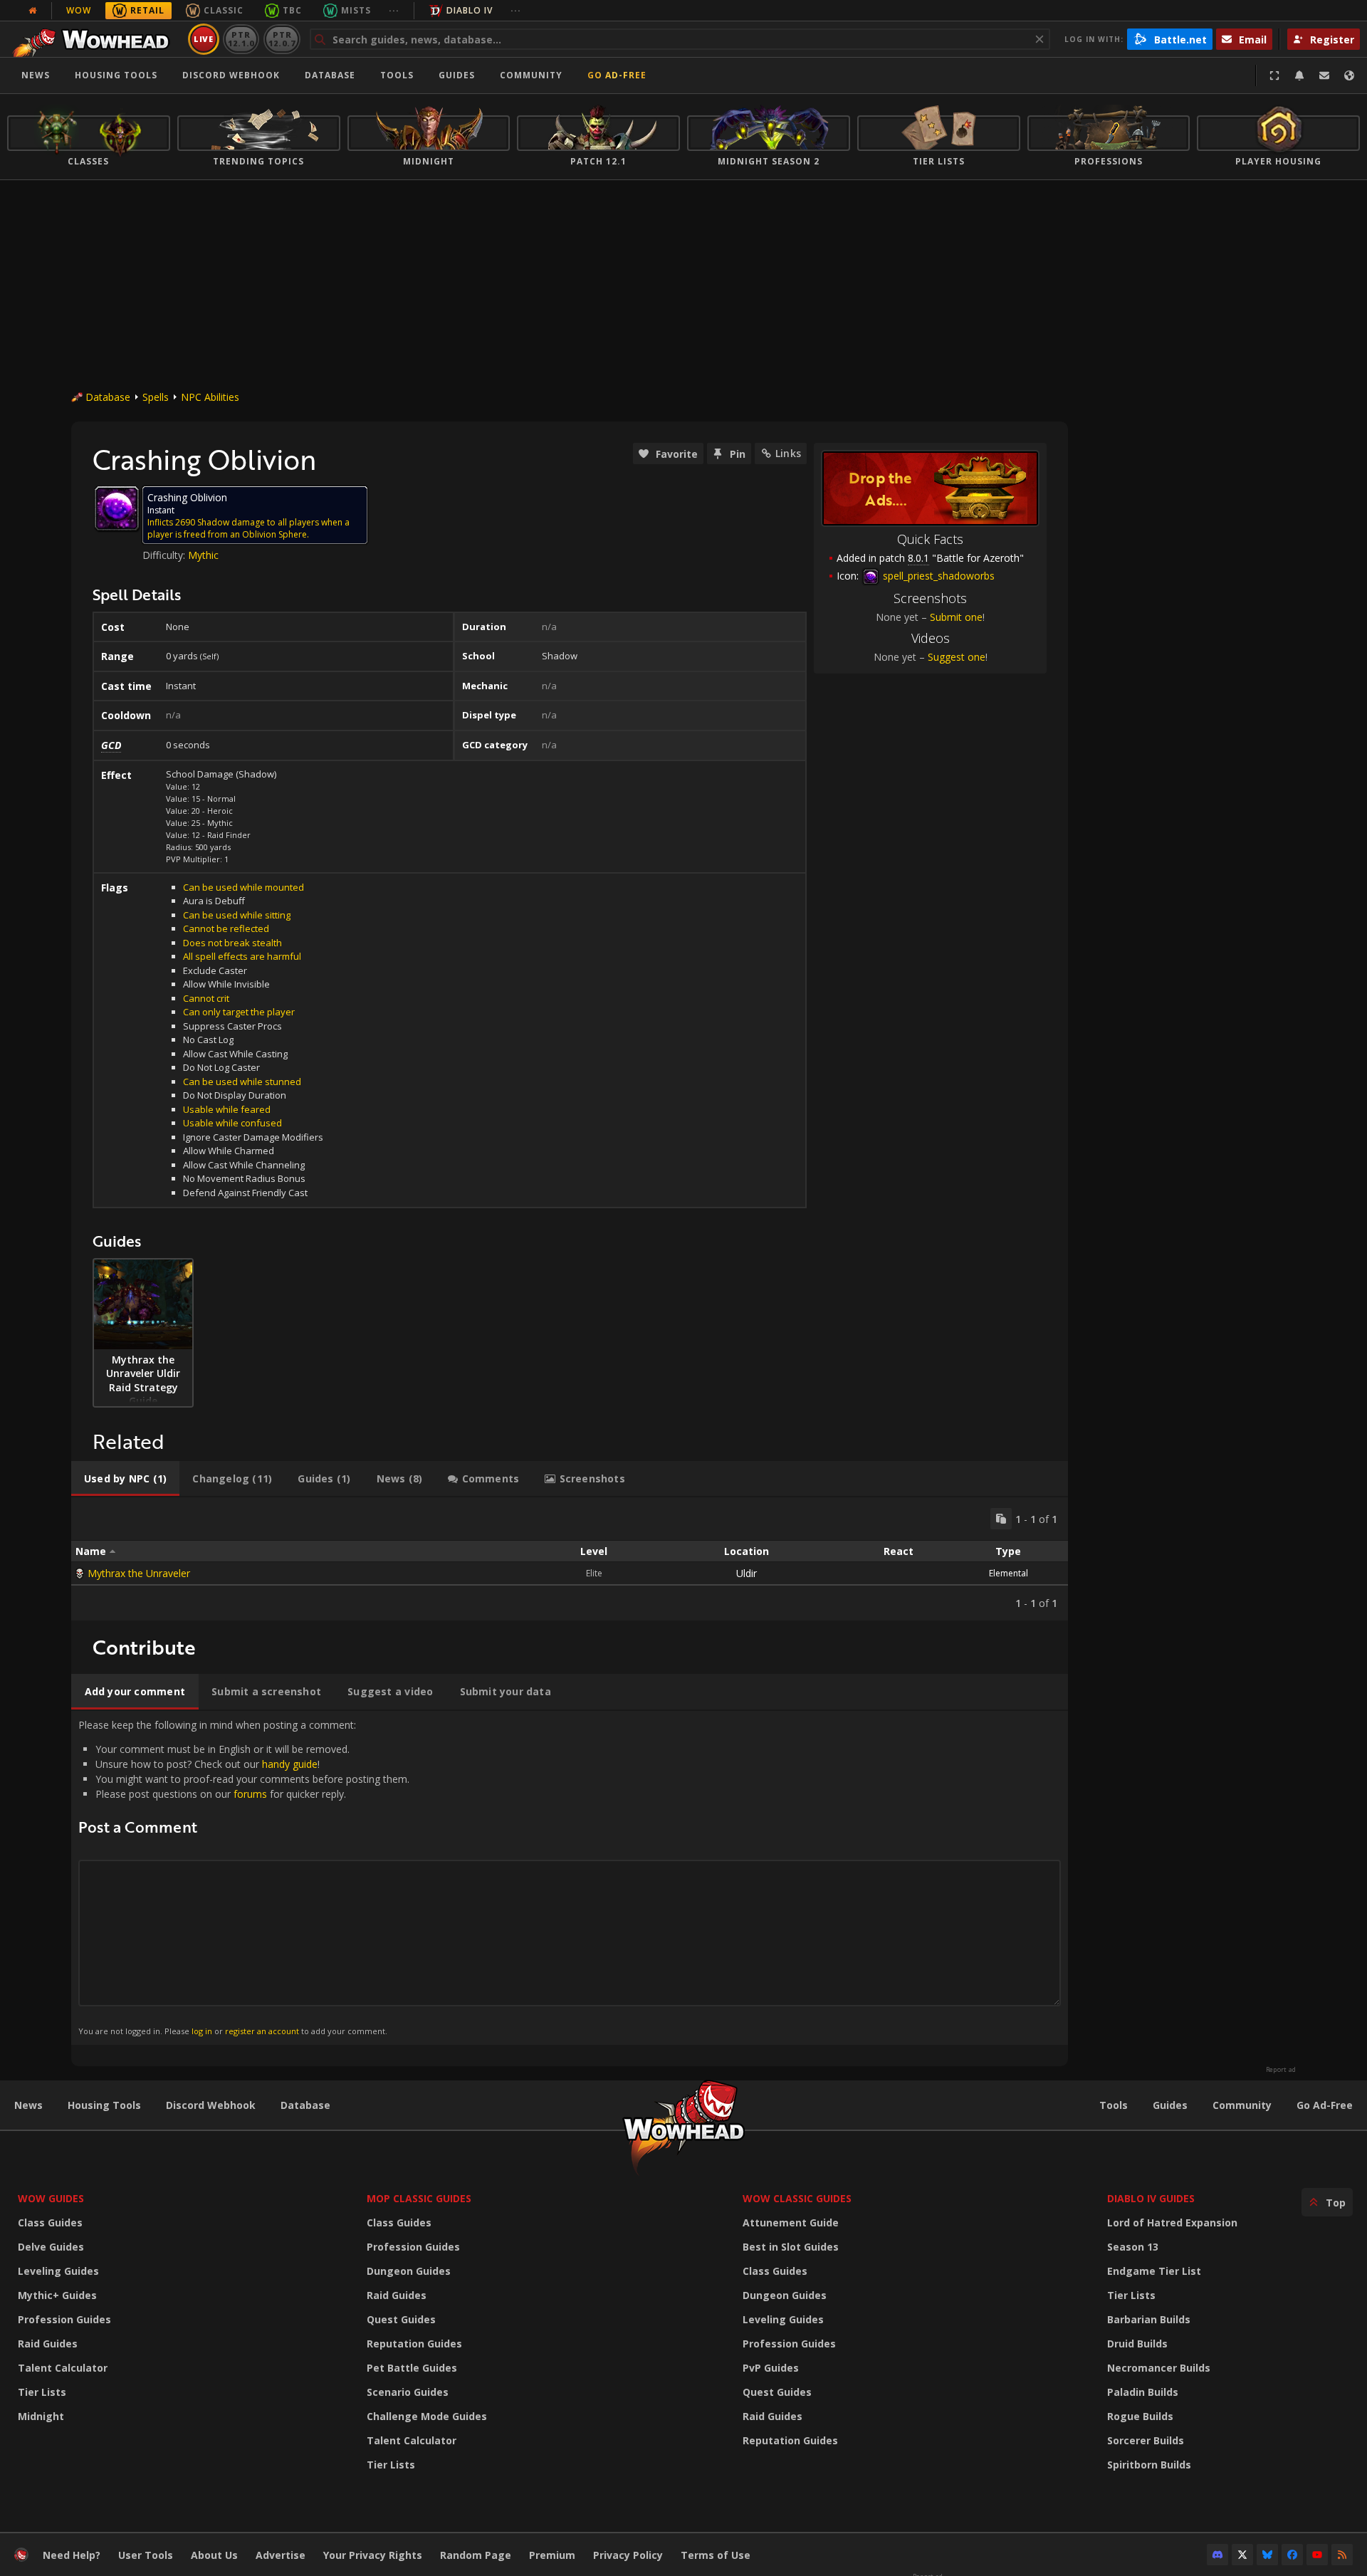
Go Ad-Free (617, 75)
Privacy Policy (628, 2555)
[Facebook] (1292, 2555)
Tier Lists (42, 2392)
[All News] (33, 11)
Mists (356, 10)
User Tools (146, 2555)
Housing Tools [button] (116, 75)
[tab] (125, 1479)
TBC (292, 10)
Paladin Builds (1143, 2392)
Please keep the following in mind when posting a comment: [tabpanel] (244, 1877)
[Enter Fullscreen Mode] (1274, 75)
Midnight (41, 2416)
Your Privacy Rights (373, 2555)
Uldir (747, 1573)
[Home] (95, 39)
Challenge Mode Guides (427, 2416)
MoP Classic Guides (419, 2198)
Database (330, 75)
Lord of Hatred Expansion (1172, 2222)
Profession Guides (64, 2319)
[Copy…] (1001, 1519)
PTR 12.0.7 (282, 39)
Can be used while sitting (237, 915)
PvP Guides (771, 2368)
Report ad (1281, 2070)
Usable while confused (232, 1123)
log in (202, 2031)
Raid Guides (48, 2344)
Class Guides (50, 2222)
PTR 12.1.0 (241, 39)
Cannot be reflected (226, 928)
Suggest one (957, 657)
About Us (214, 2555)
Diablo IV (470, 10)
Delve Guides (51, 2247)
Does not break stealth (232, 943)
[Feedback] (1324, 75)
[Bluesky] (1267, 2555)
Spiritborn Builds (1149, 2465)
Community (531, 75)
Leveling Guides (58, 2271)
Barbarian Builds (1149, 2319)
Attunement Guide (791, 2222)
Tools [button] (397, 75)
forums (250, 1794)
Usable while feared (227, 1109)
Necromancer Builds (1159, 2368)
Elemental (1009, 1573)
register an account (262, 2031)
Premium (552, 2555)
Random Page (476, 2555)
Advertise (281, 2555)
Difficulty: (165, 555)
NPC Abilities (210, 397)
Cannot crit (206, 998)
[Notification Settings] (1299, 75)
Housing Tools (104, 2105)
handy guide (290, 1764)
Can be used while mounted (243, 887)
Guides (457, 75)
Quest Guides (401, 2319)
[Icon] (117, 508)
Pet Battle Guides (412, 2368)
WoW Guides (51, 2198)
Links (788, 453)
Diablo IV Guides (1151, 2198)
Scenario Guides (408, 2392)
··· (394, 10)
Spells (156, 397)
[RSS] (1342, 2555)
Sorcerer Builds (1146, 2440)
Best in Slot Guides (791, 2247)
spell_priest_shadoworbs (937, 576)
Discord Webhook (231, 75)
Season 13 (1133, 2247)
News (36, 75)
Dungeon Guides (409, 2271)
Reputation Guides (414, 2344)
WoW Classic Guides (797, 2198)
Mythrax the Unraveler (139, 1573)
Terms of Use (716, 2555)
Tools (1114, 2105)
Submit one (956, 617)
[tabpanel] (570, 1559)
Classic (224, 10)
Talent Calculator (63, 2368)
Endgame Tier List (1154, 2271)
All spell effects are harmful (242, 956)
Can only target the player (239, 1012)
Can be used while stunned (242, 1082)
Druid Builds (1137, 2344)
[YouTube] (1317, 2555)
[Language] (1349, 75)
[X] (1242, 2555)
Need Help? (72, 2555)
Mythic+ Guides (57, 2295)
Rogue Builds (1140, 2416)
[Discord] (1217, 2555)
